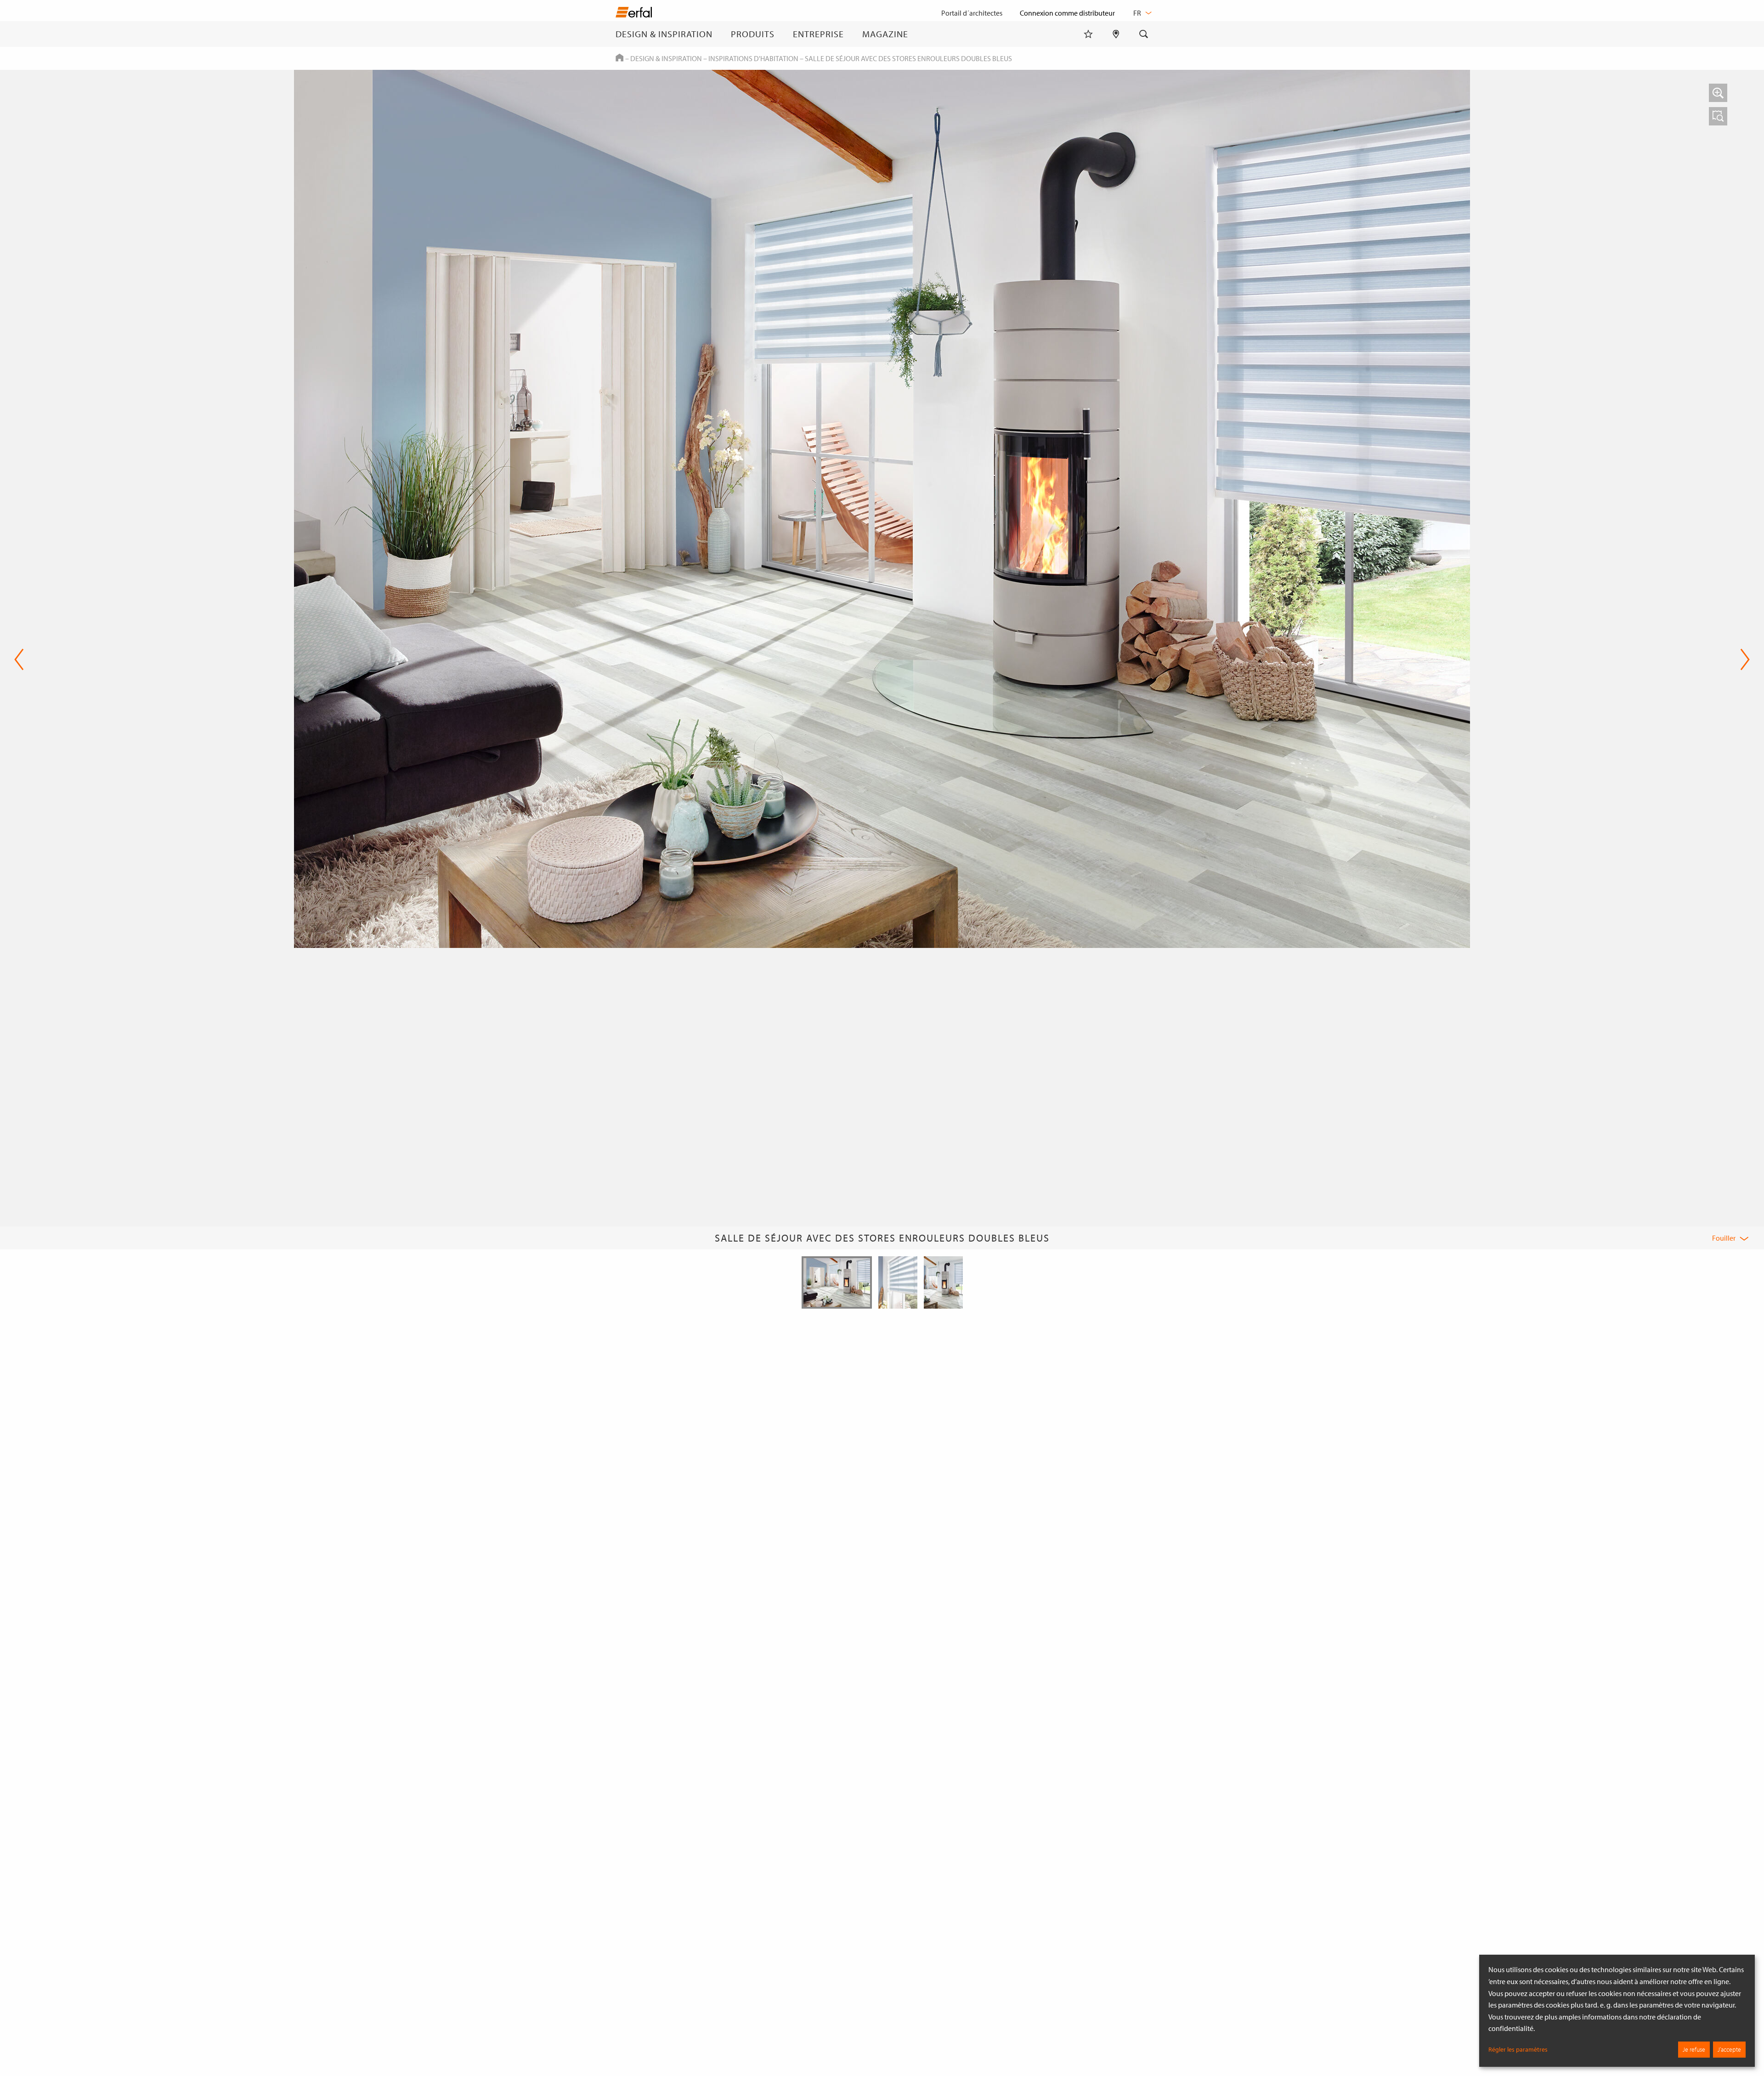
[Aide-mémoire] (1088, 34)
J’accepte (1729, 2049)
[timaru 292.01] (1718, 116)
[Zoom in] (1718, 93)
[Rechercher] (1144, 34)
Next (1742, 659)
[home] (634, 14)
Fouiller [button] (1724, 1238)
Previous (19, 659)
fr (1138, 13)
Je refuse (1694, 2049)
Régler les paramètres (1518, 2049)
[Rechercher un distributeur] (1116, 34)
